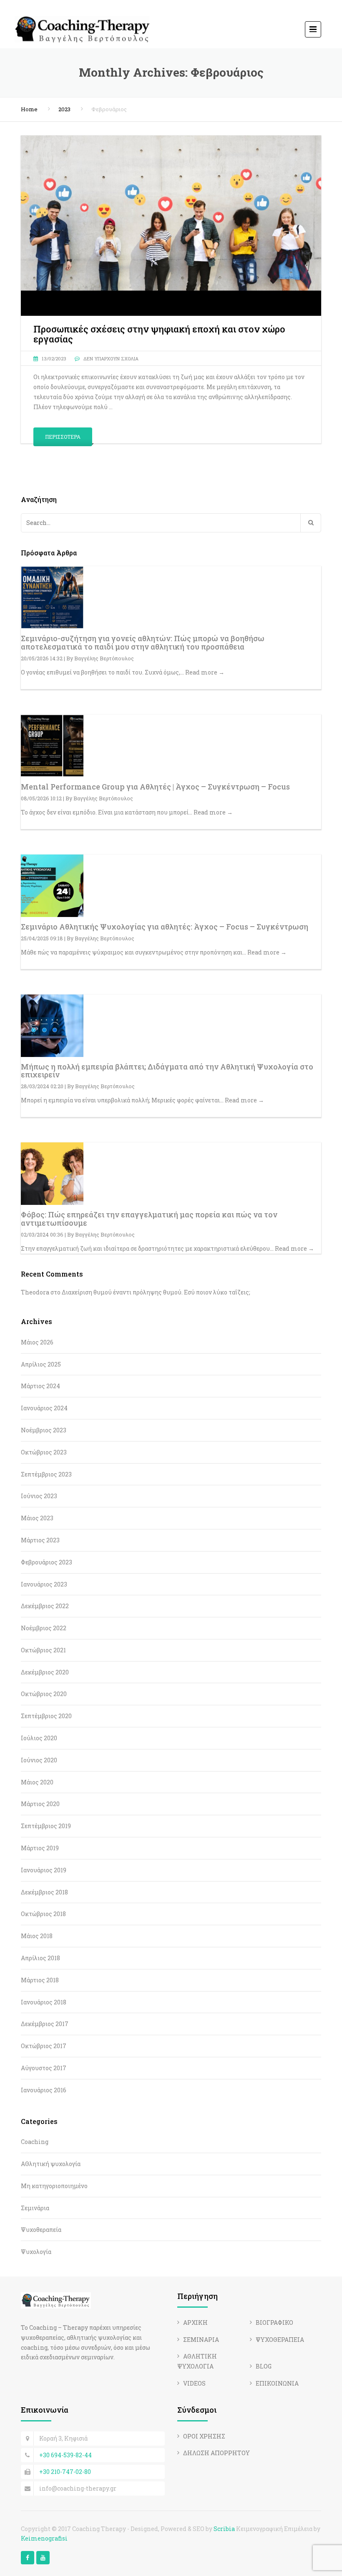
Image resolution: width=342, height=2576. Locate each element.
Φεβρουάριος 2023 (47, 1562)
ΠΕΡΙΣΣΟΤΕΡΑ (63, 437)
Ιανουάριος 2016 (44, 2090)
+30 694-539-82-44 (65, 2455)
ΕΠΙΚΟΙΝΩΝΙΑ (277, 2383)
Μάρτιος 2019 (40, 1848)
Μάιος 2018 (37, 1936)
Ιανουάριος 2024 (44, 1408)
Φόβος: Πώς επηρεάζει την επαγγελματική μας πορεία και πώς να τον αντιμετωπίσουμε (149, 1219)
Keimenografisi (44, 2538)
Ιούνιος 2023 (39, 1496)
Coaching (35, 2142)
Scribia (224, 2529)
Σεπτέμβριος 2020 (46, 1716)
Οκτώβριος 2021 (43, 1650)
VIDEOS (194, 2383)
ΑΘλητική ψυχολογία (51, 2164)
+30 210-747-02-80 (65, 2472)
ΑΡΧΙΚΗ (195, 2322)
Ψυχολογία (36, 2252)
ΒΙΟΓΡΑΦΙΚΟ (274, 2322)
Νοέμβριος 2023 (44, 1430)
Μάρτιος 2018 (40, 1980)
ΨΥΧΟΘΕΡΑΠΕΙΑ (280, 2340)
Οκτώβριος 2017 (44, 2046)
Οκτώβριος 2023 (44, 1452)
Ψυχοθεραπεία (41, 2230)
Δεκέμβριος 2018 (44, 1892)
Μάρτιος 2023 (40, 1540)
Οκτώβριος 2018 (43, 1914)
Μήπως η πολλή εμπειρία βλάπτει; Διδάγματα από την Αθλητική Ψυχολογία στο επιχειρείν (167, 1071)
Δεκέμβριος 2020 (45, 1672)
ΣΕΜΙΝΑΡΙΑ (201, 2340)
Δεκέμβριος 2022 (45, 1606)
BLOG (264, 2366)
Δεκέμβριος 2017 (45, 2024)
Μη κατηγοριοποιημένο (54, 2186)
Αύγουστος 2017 (44, 2068)
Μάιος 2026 (37, 1342)
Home (29, 109)
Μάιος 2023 (37, 1518)
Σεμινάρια (35, 2208)
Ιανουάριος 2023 (44, 1584)
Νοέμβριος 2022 (44, 1628)
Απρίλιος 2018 (40, 1958)
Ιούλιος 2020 (39, 1738)
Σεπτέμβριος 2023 (46, 1474)
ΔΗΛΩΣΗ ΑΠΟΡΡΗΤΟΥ (216, 2453)
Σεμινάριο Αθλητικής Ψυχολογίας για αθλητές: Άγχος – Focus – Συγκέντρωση (165, 927)
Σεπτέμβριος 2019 (46, 1826)
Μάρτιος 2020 (40, 1804)
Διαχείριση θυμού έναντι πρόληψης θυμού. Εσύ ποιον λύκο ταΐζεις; (156, 1292)
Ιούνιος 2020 (39, 1760)
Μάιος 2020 (37, 1782)
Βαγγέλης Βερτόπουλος (104, 658)
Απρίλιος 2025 (41, 1364)
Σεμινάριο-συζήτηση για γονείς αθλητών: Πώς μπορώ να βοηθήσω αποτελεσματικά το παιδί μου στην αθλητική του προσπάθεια (143, 642)
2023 (64, 109)
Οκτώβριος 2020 (44, 1694)
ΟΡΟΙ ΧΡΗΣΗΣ (204, 2436)
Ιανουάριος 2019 (44, 1870)
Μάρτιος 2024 (40, 1386)
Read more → (205, 672)
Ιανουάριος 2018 (44, 2002)
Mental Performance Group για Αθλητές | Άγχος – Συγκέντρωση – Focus (155, 787)
